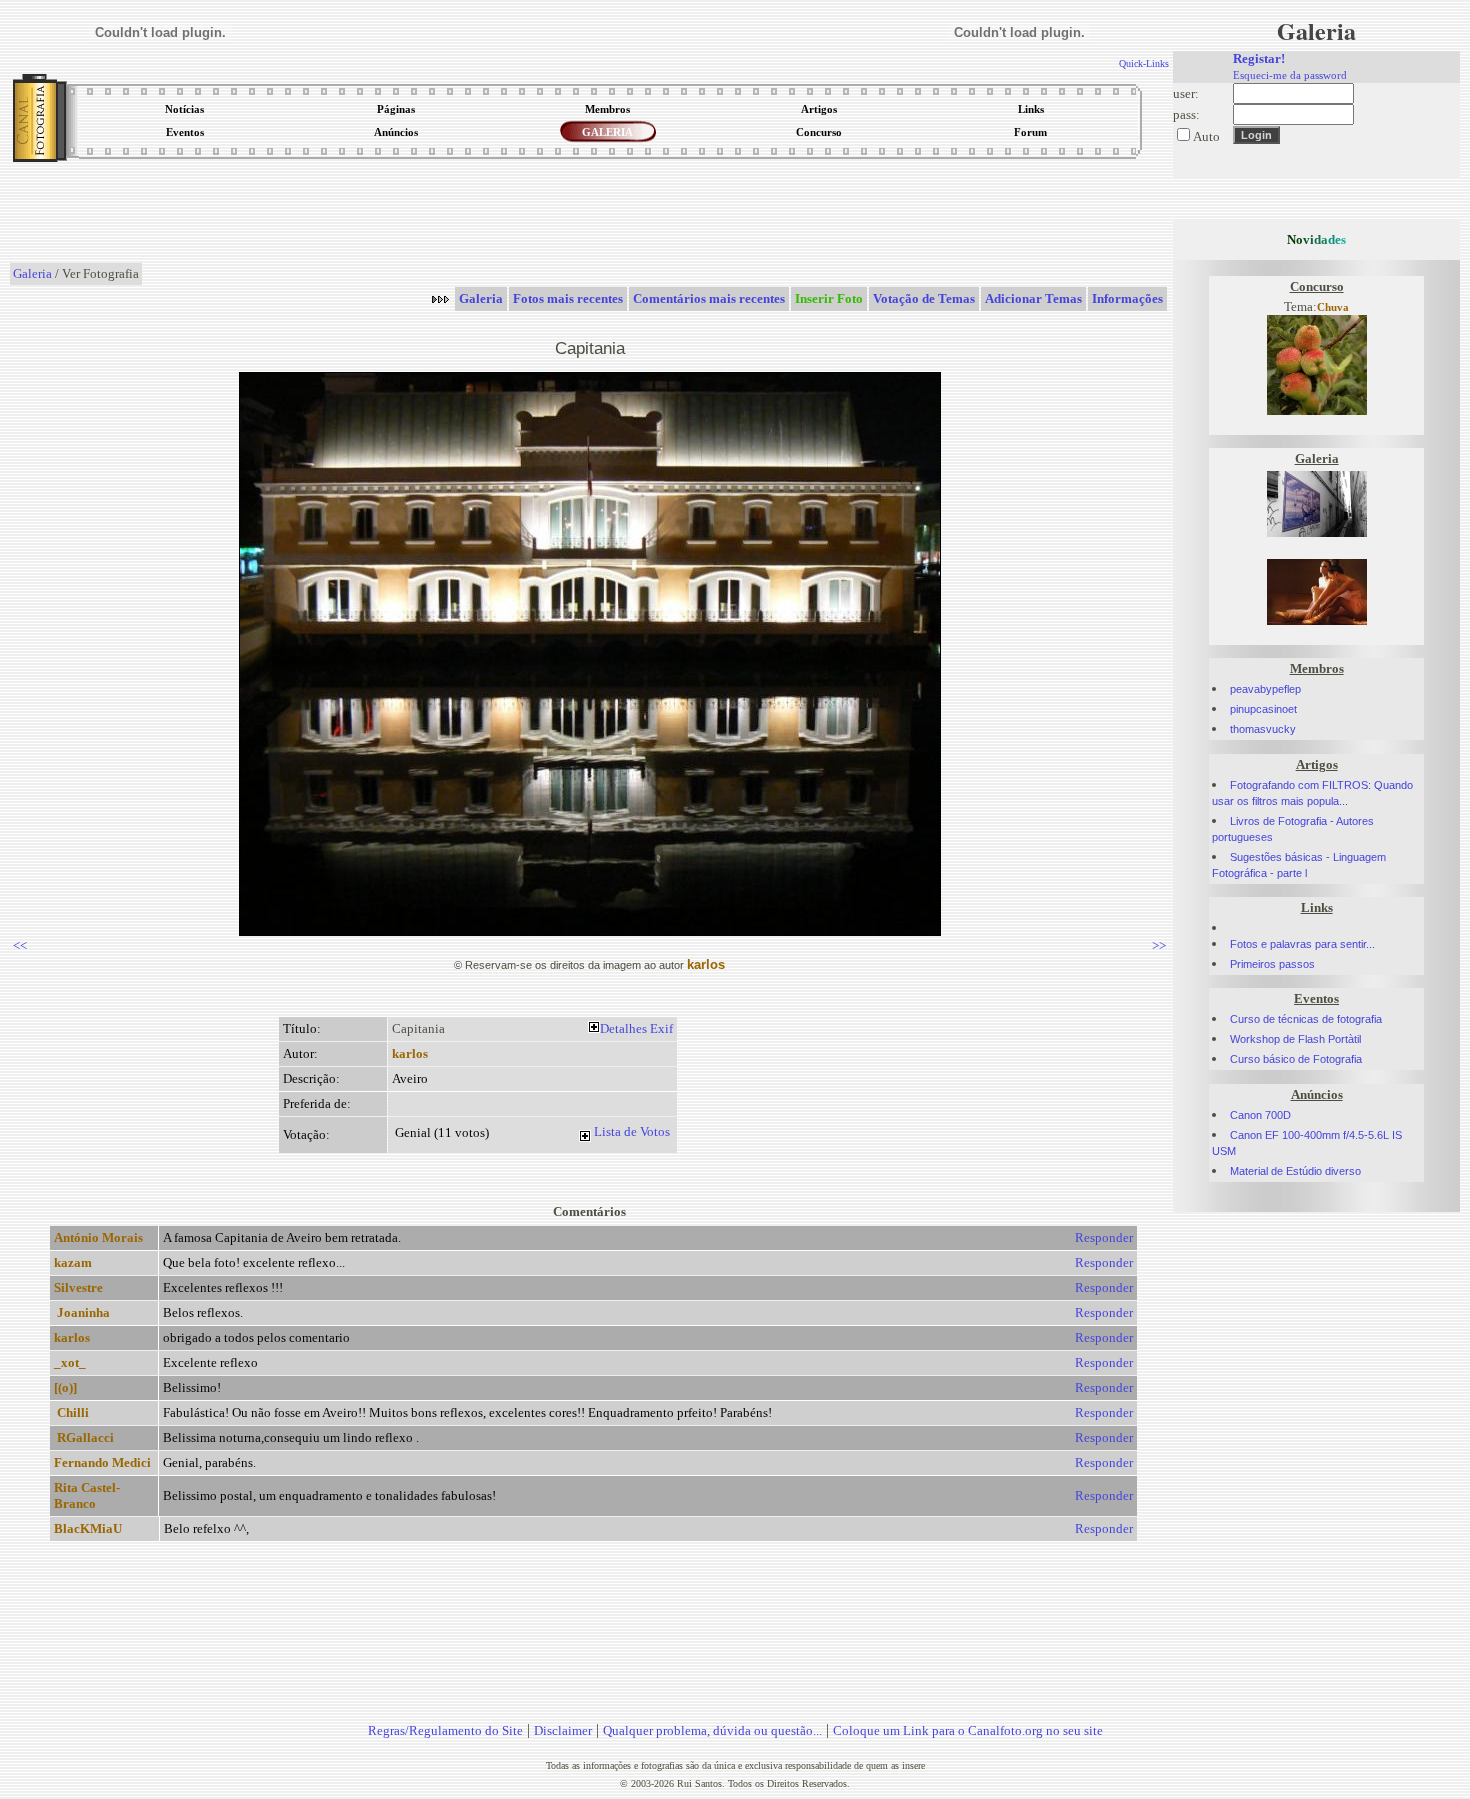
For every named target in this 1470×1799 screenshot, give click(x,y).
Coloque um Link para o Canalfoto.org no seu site (968, 1730)
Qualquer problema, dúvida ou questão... (712, 1730)
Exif (661, 1028)
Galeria (32, 273)
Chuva (1333, 307)
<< (20, 945)
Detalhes (623, 1028)
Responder (1104, 1237)
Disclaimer (563, 1730)
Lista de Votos (632, 1131)
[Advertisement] (590, 214)
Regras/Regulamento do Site (445, 1730)
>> (1159, 945)
